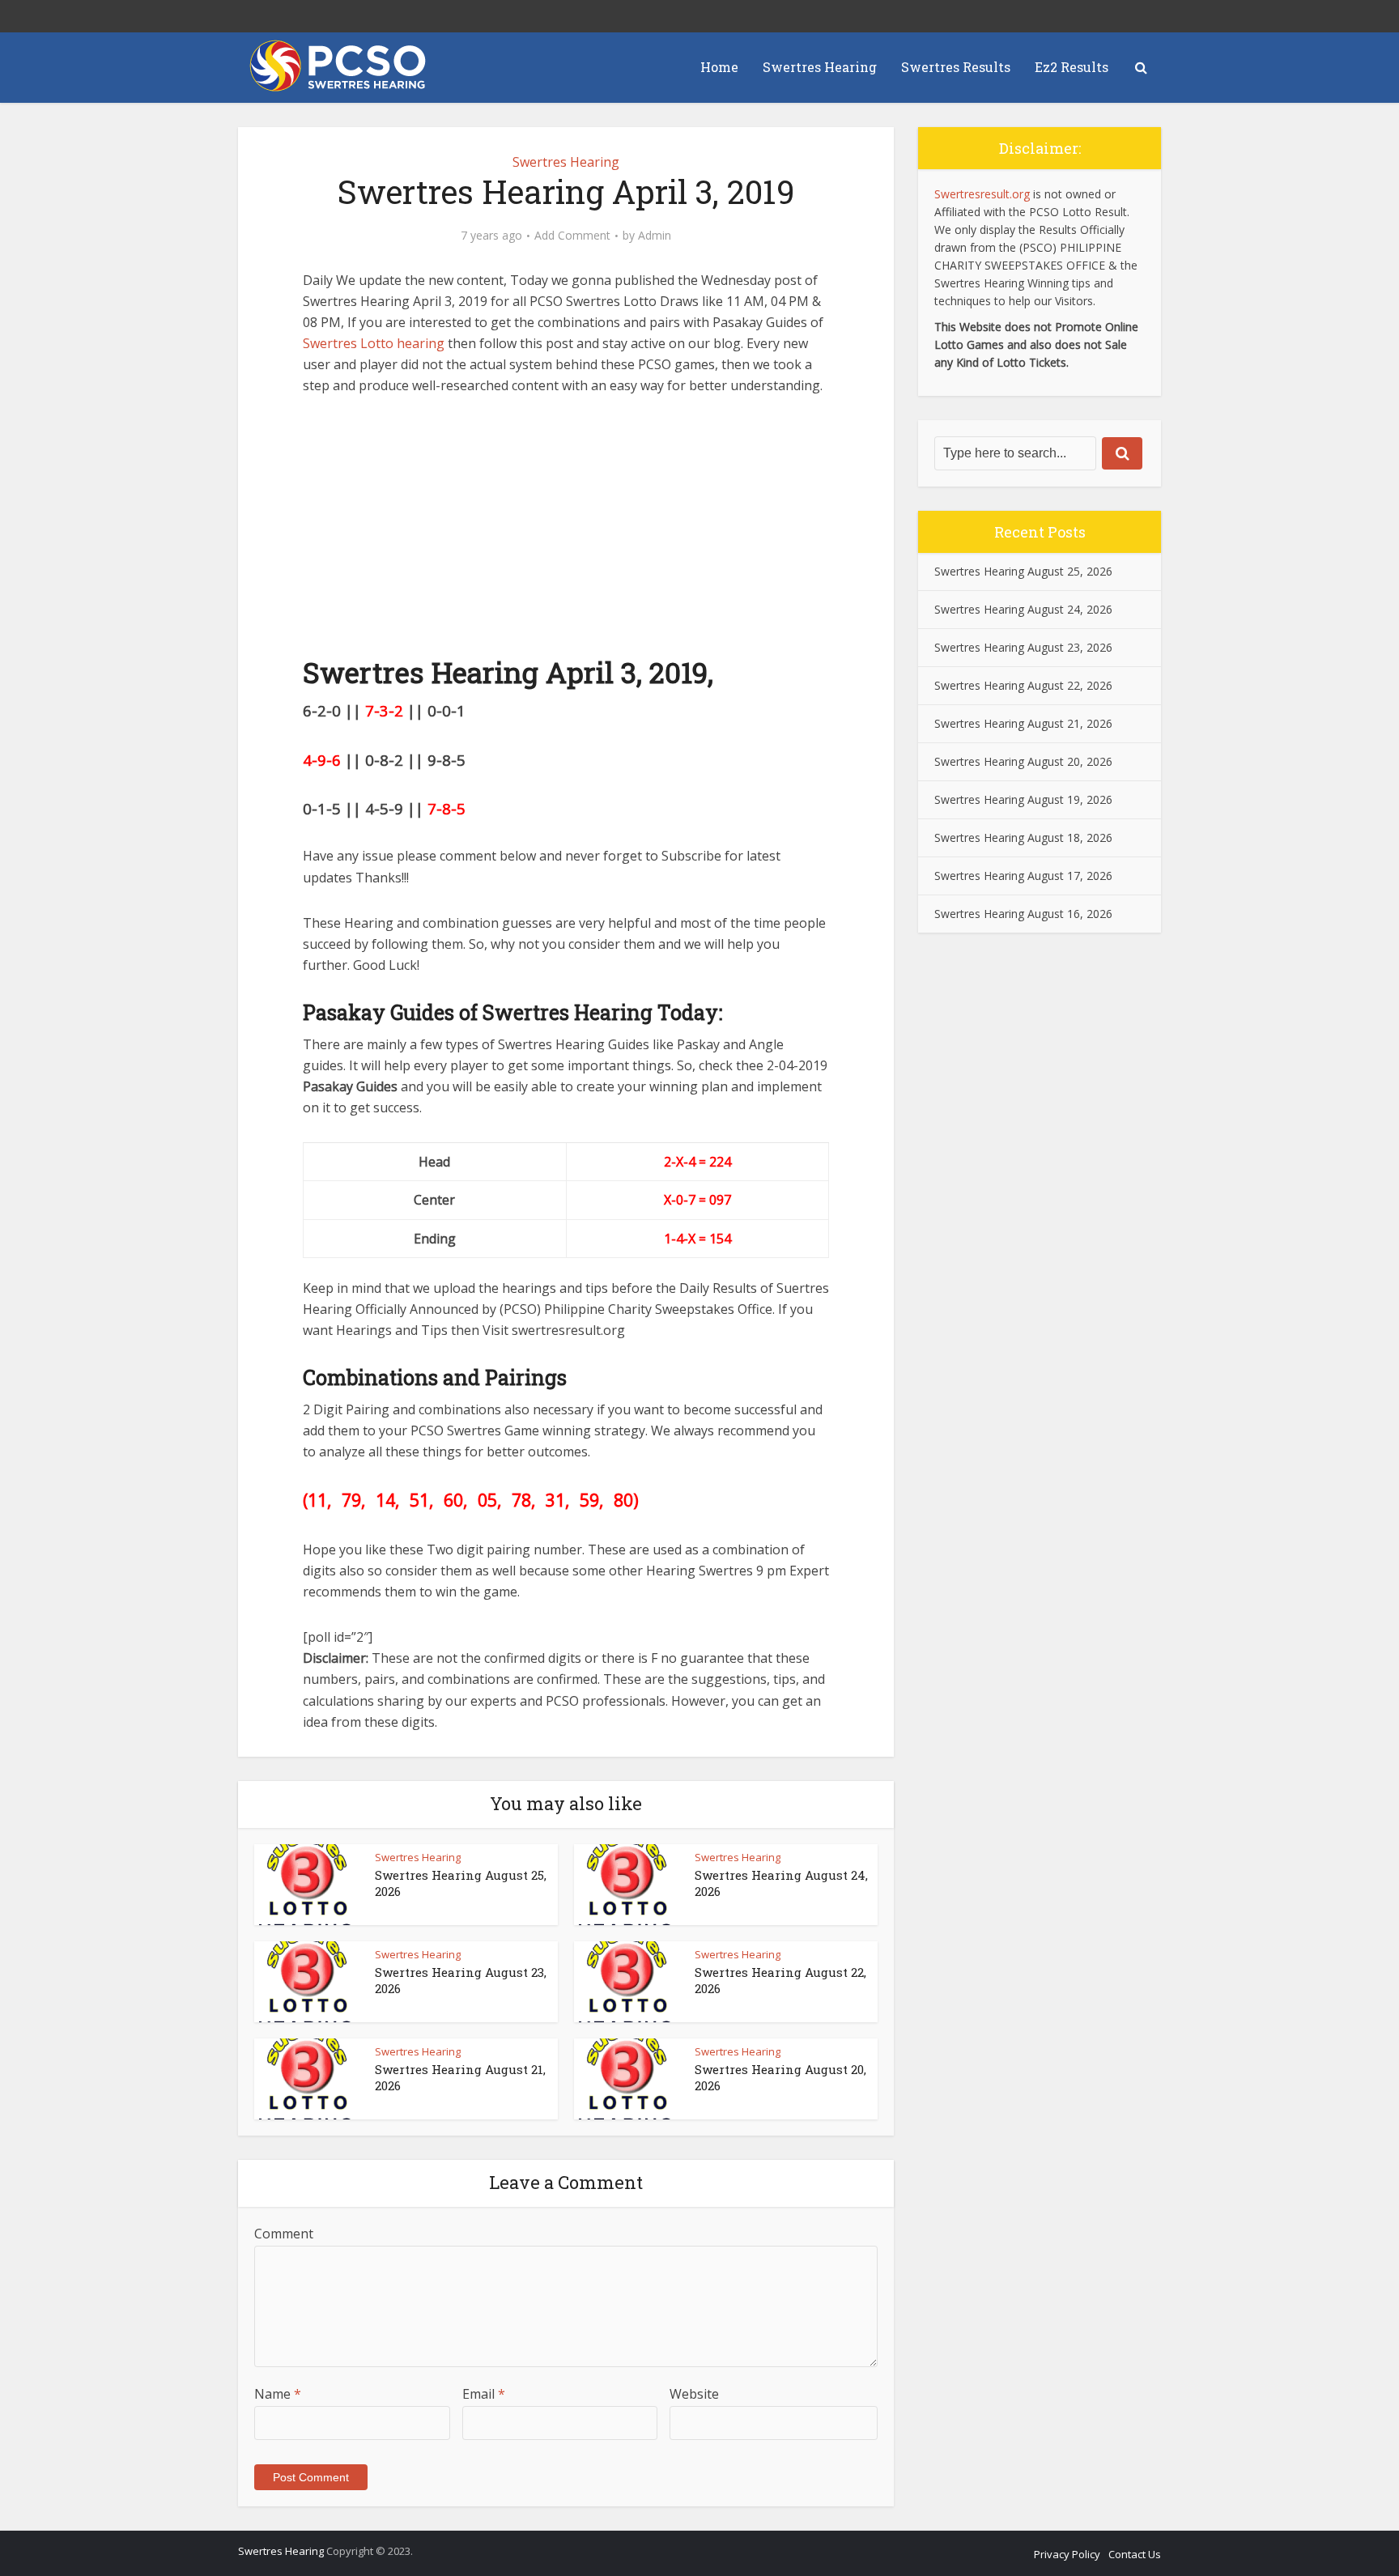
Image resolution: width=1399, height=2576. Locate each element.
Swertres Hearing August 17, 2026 (1023, 876)
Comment (284, 2234)
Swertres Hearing (820, 67)
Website (694, 2394)
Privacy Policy (1067, 2554)
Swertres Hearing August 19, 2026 (1023, 799)
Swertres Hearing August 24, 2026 (1023, 609)
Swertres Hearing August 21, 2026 (1023, 723)
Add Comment (572, 236)
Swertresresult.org (982, 194)
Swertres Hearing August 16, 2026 (1023, 914)
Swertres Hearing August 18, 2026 (1023, 837)
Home (719, 67)
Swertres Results (956, 67)
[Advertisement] (566, 533)
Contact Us (1135, 2554)
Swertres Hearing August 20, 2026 (1023, 761)
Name (278, 2394)
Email (484, 2394)
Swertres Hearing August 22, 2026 (1023, 685)
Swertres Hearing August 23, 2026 (1023, 647)
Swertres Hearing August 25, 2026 (1023, 571)
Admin (655, 236)
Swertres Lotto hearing (374, 343)
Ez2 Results (1072, 67)
